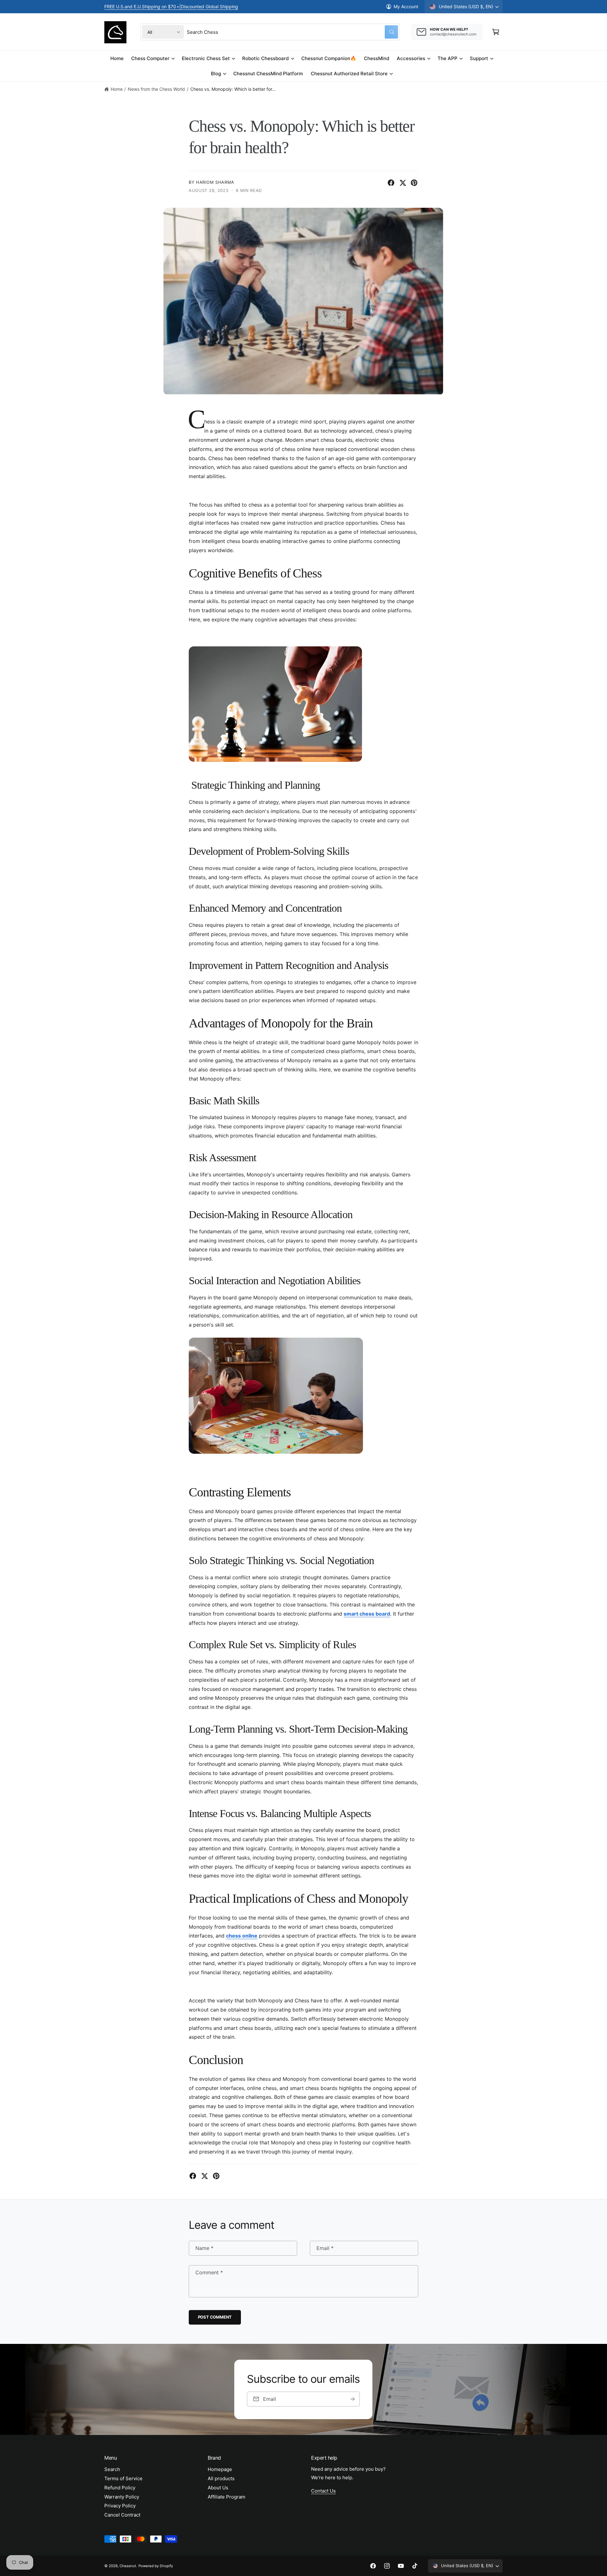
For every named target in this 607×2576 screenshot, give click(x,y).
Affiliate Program (227, 2497)
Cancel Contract (122, 2515)
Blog (216, 74)
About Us (218, 2488)
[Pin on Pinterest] (414, 183)
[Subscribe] (353, 2399)
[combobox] (292, 32)
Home (117, 89)
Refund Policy (120, 2488)
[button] (496, 32)
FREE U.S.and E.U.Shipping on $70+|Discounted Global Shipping (171, 6)
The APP (448, 58)
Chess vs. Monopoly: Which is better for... (233, 89)
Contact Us (323, 2491)
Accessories (411, 58)
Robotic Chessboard (265, 58)
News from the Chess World (156, 89)
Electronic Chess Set (206, 58)
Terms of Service (123, 2478)
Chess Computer (150, 58)
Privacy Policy (120, 2506)
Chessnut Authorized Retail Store (349, 74)
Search (112, 2469)
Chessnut (128, 2566)
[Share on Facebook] (391, 183)
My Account (406, 6)
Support (479, 58)
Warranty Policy (122, 2497)
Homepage (220, 2469)
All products (221, 2478)
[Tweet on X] (403, 183)
